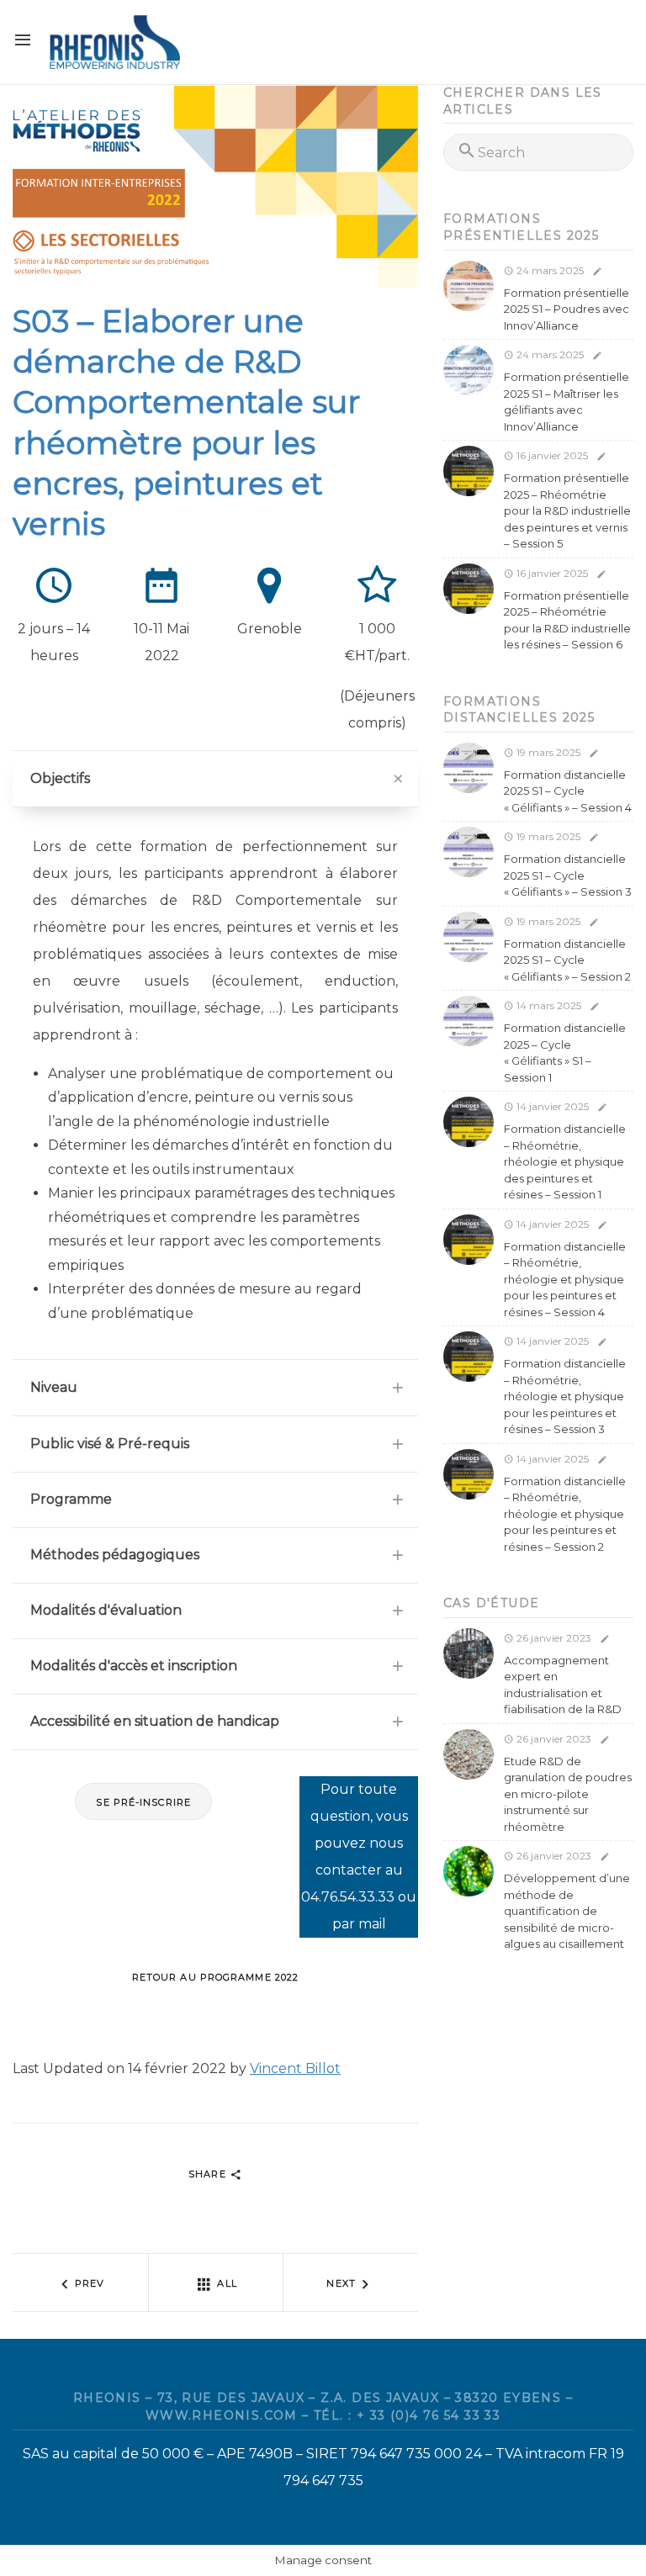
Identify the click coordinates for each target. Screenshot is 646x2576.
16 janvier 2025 (551, 455)
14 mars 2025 (548, 1005)
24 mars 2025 (549, 270)
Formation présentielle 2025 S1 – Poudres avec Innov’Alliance (567, 309)
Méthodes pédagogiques (115, 1555)
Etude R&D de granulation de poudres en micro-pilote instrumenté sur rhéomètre (568, 1794)
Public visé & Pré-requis (110, 1444)
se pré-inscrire (143, 1802)
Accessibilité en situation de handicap (155, 1721)
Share (209, 2174)
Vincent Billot (295, 2068)
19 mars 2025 (547, 752)
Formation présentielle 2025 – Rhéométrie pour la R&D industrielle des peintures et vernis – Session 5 (567, 510)
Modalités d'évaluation (106, 1610)
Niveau (54, 1387)
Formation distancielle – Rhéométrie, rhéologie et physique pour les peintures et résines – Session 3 (565, 1396)
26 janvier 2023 (553, 1638)
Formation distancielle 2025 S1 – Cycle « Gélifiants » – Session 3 (568, 875)
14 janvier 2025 (551, 1106)
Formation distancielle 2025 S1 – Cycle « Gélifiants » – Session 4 (568, 791)
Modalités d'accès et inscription (134, 1666)
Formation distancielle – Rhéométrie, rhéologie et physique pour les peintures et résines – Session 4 (565, 1279)
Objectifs (60, 778)
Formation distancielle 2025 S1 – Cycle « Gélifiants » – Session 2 (567, 960)
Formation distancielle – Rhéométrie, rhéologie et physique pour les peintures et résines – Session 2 (565, 1514)
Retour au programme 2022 (215, 1977)
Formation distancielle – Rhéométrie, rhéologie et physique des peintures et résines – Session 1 (565, 1161)
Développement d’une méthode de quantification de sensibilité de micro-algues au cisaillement (567, 1911)
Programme (71, 1499)
